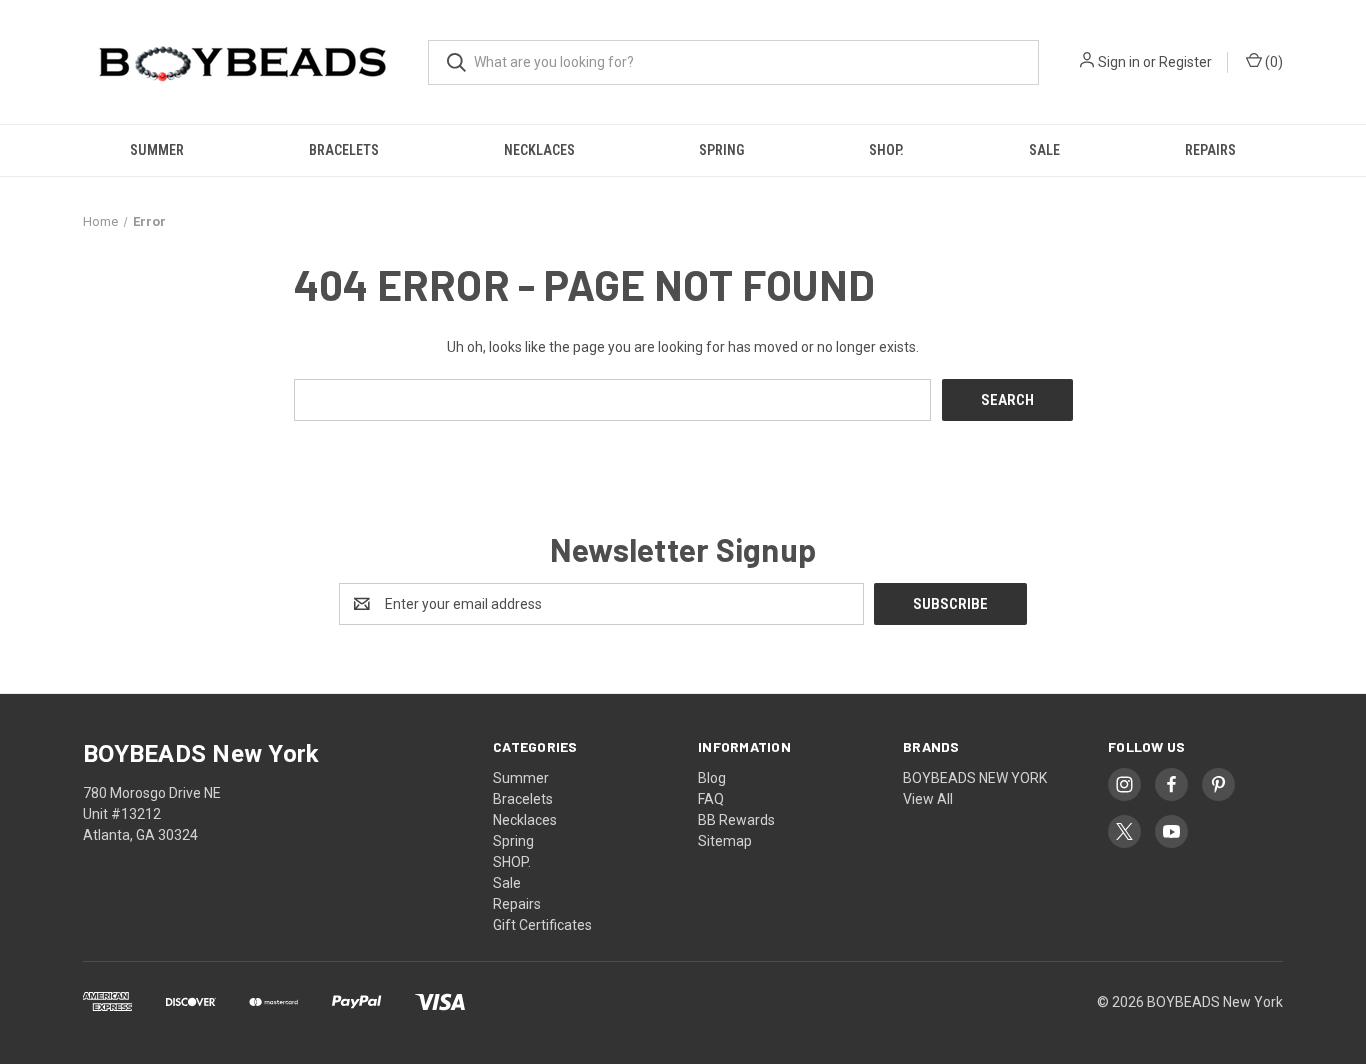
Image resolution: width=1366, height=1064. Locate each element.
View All (928, 799)
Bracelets (344, 150)
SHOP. (886, 150)
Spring (721, 150)
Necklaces (539, 150)
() (1272, 62)
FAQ (711, 799)
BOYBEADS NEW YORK (975, 778)
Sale (1044, 150)
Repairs (1210, 150)
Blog (712, 778)
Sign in (1119, 62)
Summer (157, 150)
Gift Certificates (542, 925)
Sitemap (725, 841)
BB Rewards (736, 820)
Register (1185, 62)
